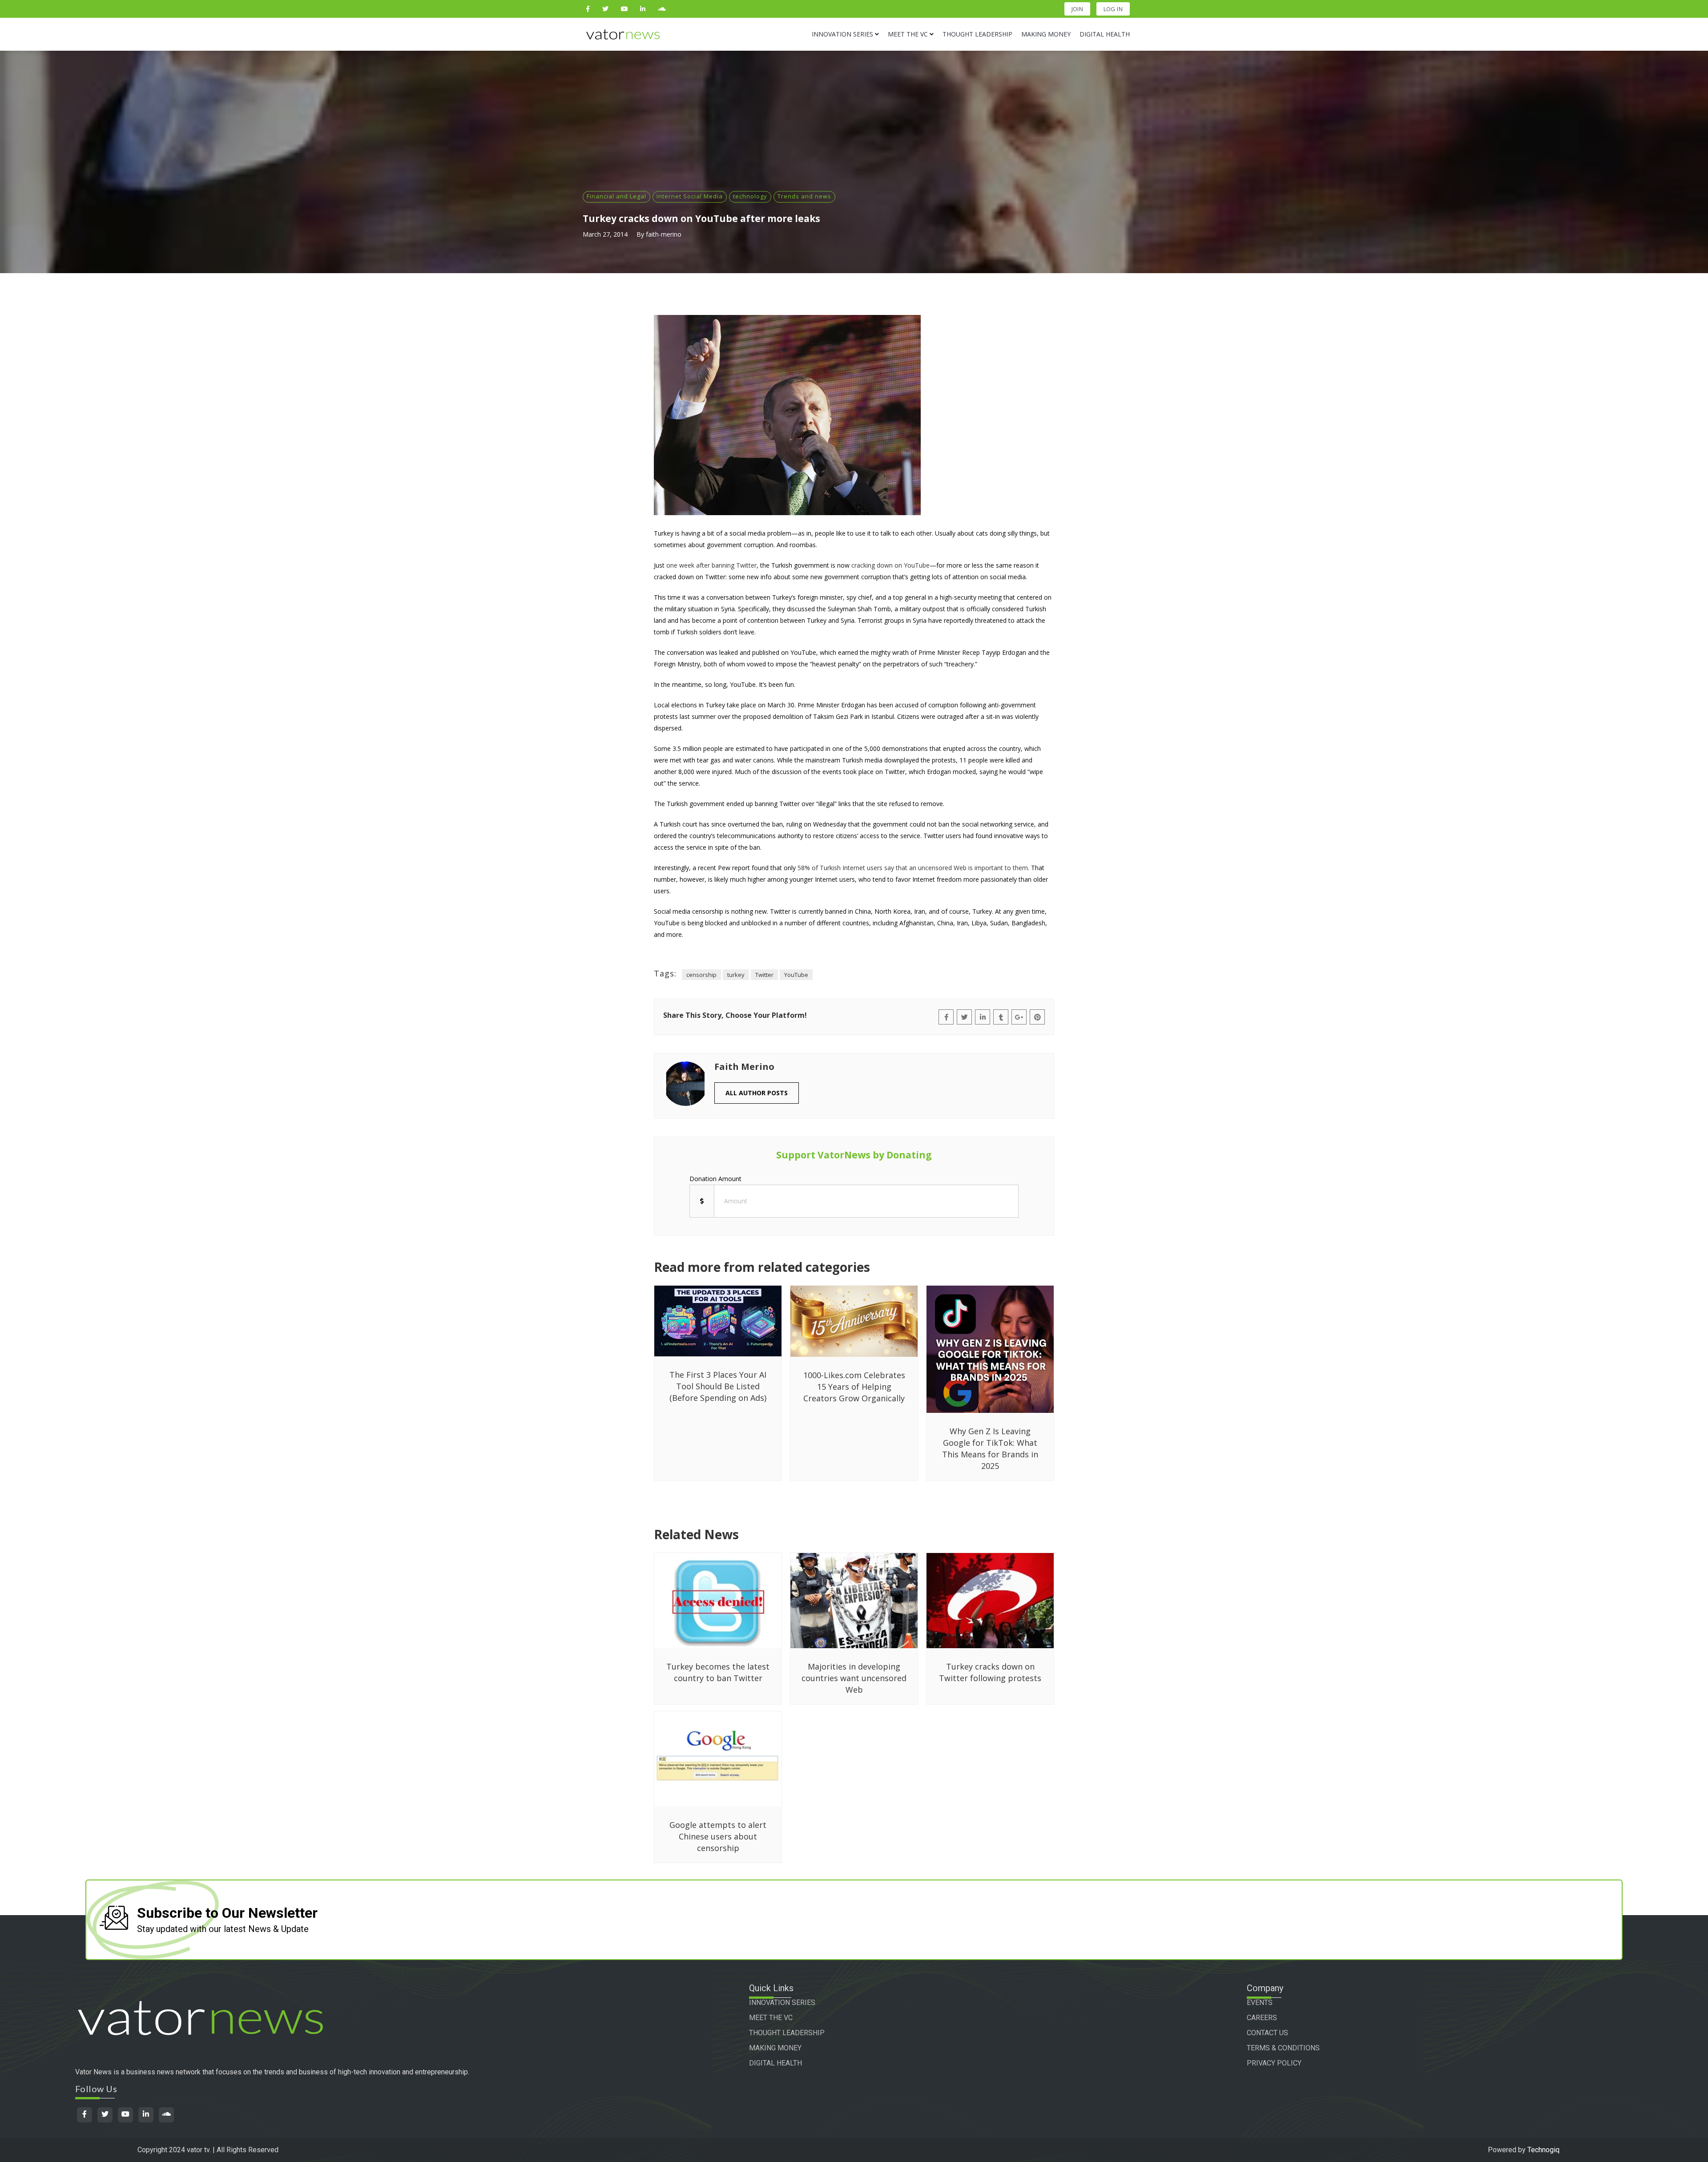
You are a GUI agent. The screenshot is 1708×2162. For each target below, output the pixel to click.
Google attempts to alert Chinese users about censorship (718, 1836)
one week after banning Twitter (711, 565)
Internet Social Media (690, 196)
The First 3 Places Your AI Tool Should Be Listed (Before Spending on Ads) (718, 1386)
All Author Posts (757, 1093)
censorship (701, 975)
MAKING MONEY (775, 2048)
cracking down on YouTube (890, 565)
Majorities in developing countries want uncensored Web (854, 1678)
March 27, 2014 (605, 234)
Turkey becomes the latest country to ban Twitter (718, 1672)
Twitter (764, 975)
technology (750, 196)
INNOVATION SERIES (782, 2003)
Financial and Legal (616, 196)
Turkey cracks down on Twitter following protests (990, 1672)
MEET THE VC (771, 2018)
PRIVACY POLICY (1274, 2063)
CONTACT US (1267, 2033)
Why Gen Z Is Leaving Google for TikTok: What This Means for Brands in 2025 (990, 1448)
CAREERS (1262, 2018)
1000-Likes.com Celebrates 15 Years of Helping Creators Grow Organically (854, 1387)
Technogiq (1543, 2150)
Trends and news (804, 196)
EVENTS (1260, 2003)
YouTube (796, 975)
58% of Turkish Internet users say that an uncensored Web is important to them (913, 868)
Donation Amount (715, 1179)
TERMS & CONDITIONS (1283, 2048)
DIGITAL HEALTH (775, 2063)
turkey (736, 975)
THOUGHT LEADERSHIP (787, 2033)
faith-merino (664, 234)
